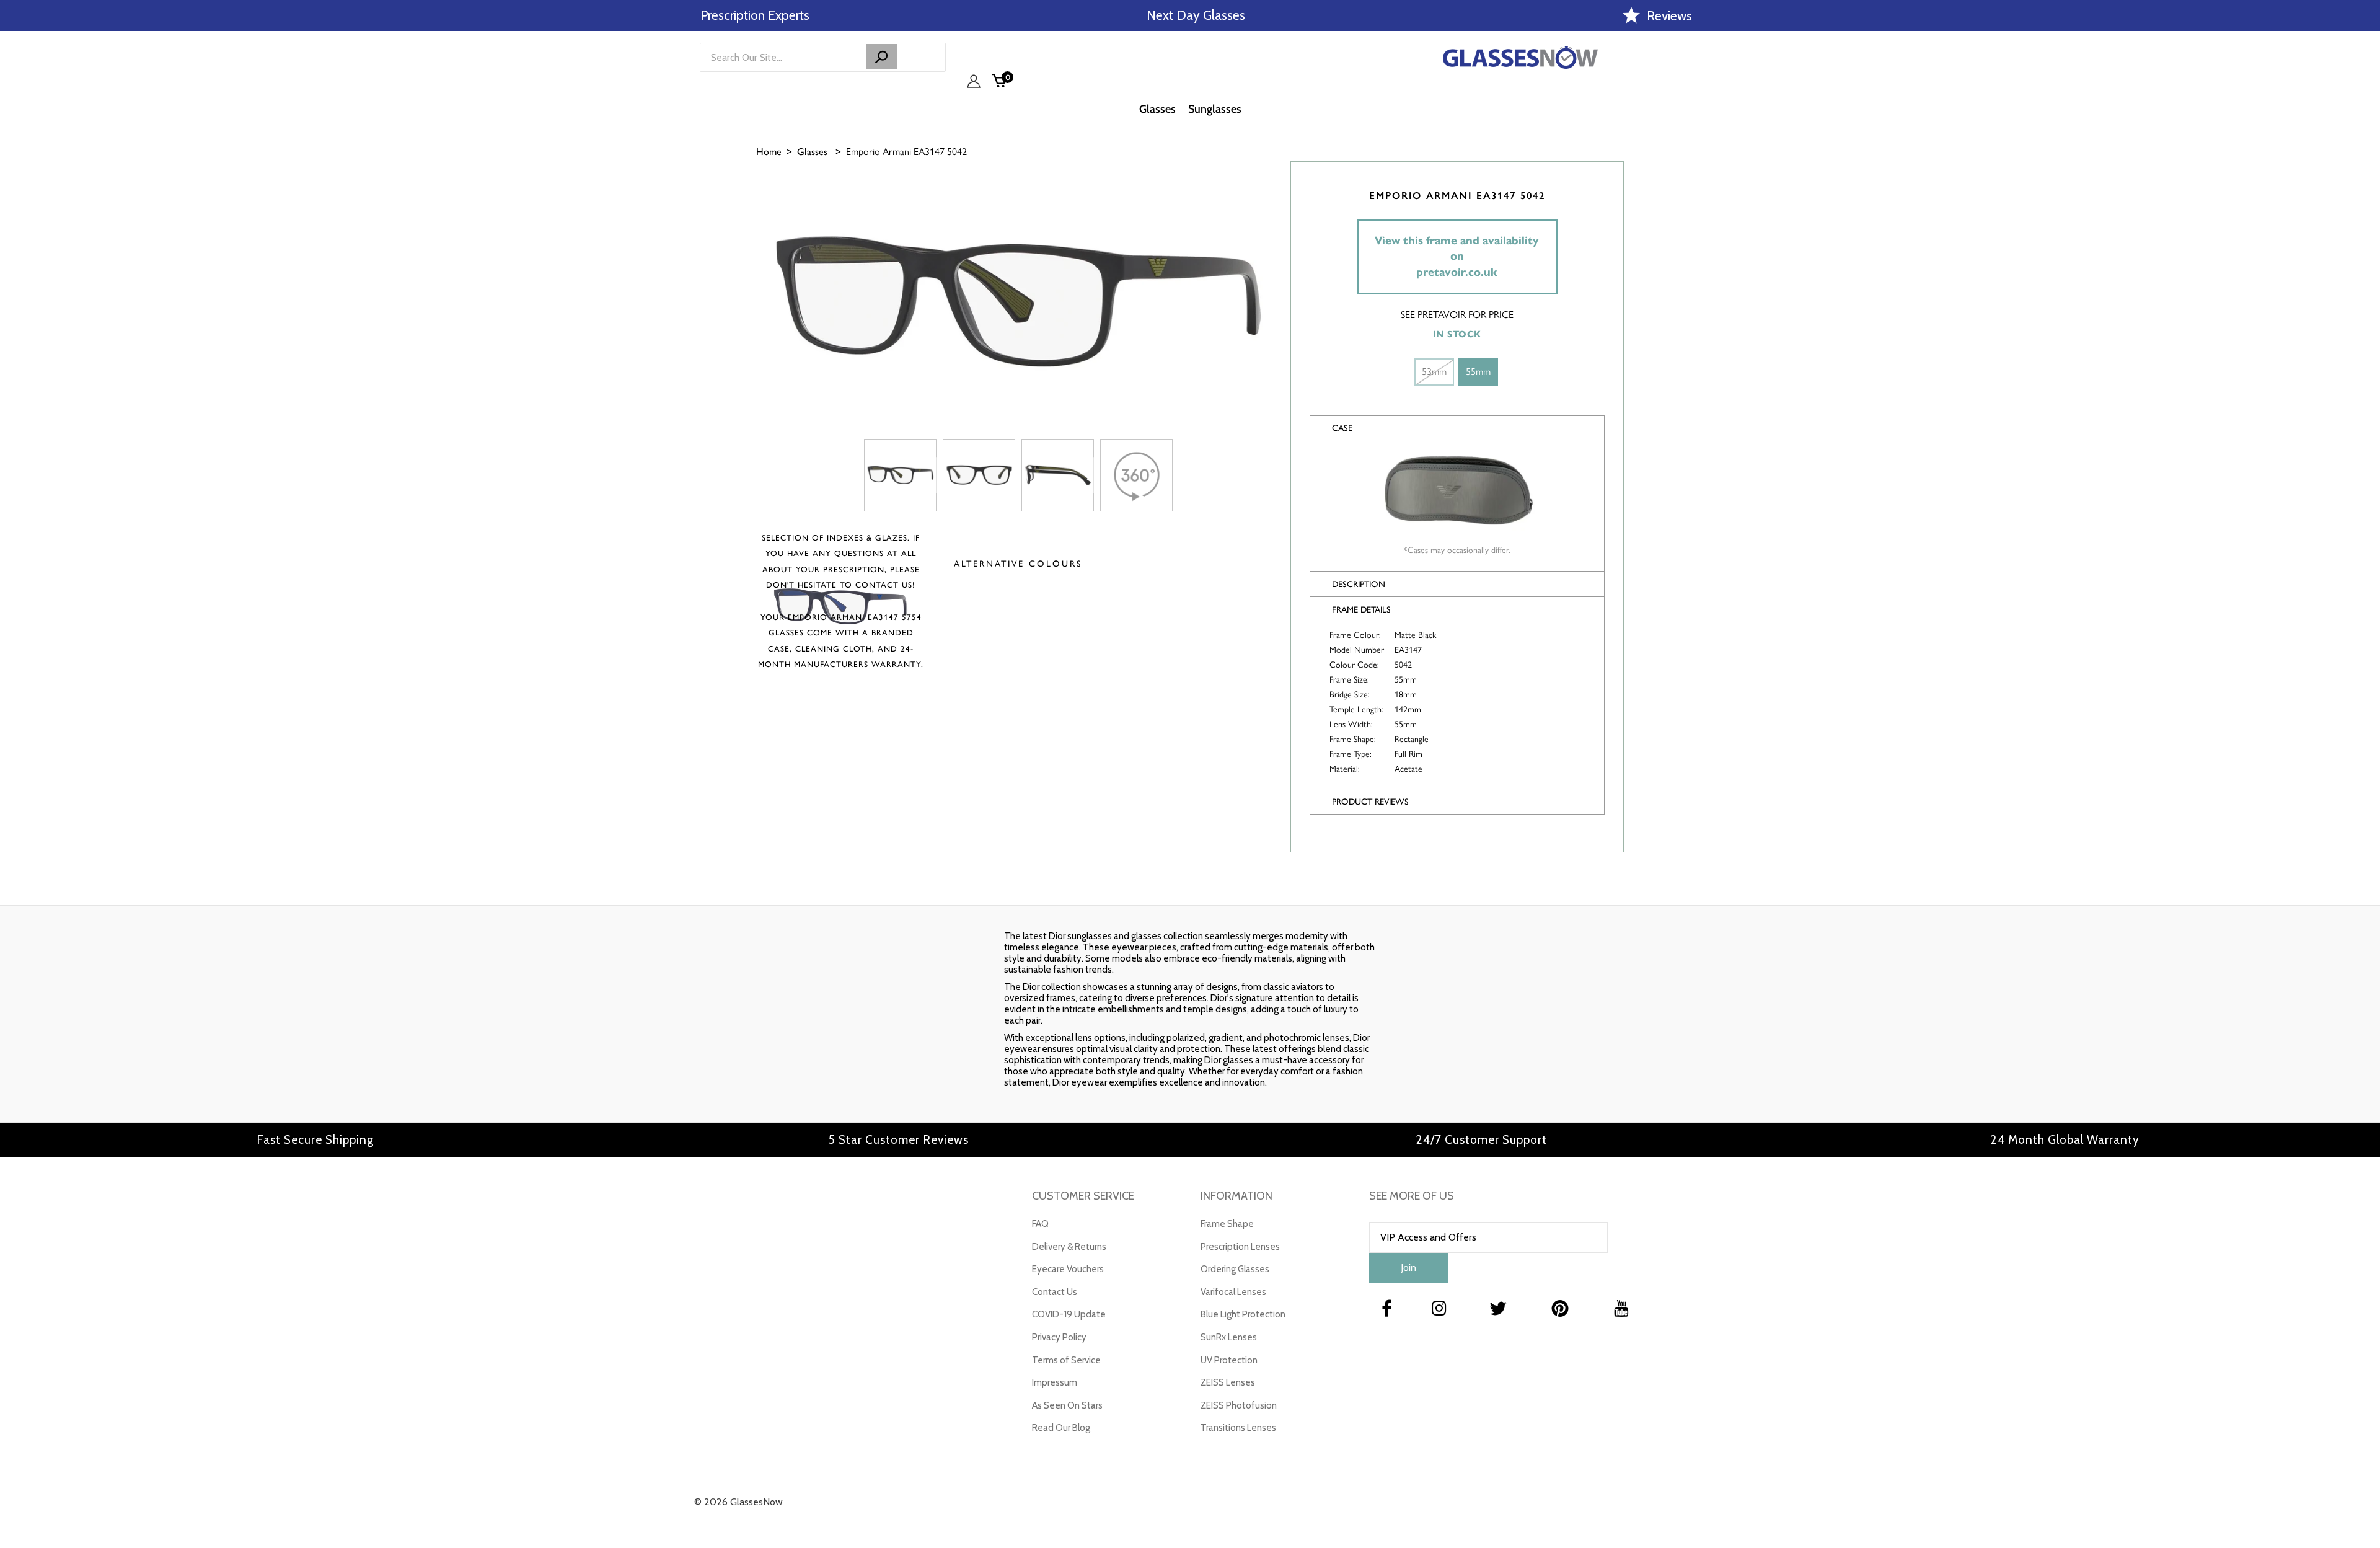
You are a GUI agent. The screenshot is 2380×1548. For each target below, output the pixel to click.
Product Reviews (1370, 802)
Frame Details (1361, 610)
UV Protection (1229, 1360)
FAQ (1040, 1224)
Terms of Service (1066, 1360)
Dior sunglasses (1080, 936)
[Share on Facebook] (2365, 215)
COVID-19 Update (1069, 1314)
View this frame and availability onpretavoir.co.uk (1457, 256)
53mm (1434, 372)
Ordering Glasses (1235, 1269)
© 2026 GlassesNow (738, 1502)
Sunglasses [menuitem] (1215, 109)
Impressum (1055, 1382)
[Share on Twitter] (2365, 246)
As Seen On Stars (1067, 1405)
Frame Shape (1227, 1224)
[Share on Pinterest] (2365, 277)
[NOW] (881, 57)
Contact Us (1055, 1292)
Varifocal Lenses (1233, 1292)
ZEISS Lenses (1228, 1382)
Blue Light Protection (1243, 1314)
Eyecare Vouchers (1068, 1269)
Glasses (812, 152)
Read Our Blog (1061, 1428)
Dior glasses (1229, 1060)
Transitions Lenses (1238, 1428)
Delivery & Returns (1069, 1247)
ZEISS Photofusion (1239, 1405)
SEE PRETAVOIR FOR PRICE (1457, 315)
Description (1359, 584)
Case (1342, 428)
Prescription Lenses (1240, 1247)
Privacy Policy (1059, 1337)
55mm (1478, 372)
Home (769, 152)
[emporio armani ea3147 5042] (900, 475)
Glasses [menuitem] (1157, 109)
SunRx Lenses (1229, 1337)
